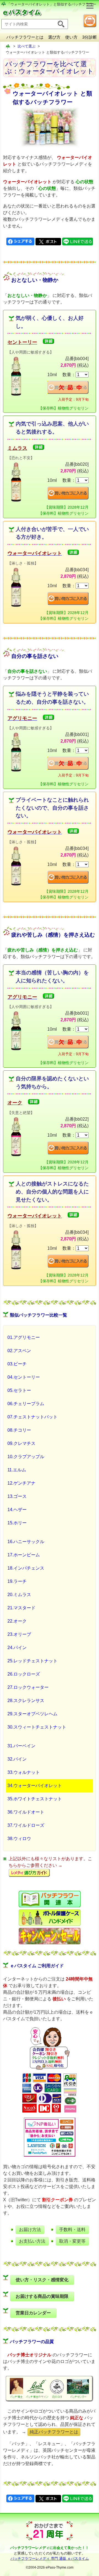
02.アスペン (19, 1351)
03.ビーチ (17, 1364)
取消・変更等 (72, 2241)
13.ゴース (17, 1496)
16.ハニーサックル (26, 1542)
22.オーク (17, 1621)
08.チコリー (19, 1430)
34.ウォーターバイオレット (35, 1786)
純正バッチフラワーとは (54, 2432)
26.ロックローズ (24, 1674)
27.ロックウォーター (28, 1687)
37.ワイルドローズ (26, 1825)
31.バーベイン (21, 1746)
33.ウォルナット (24, 1772)
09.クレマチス (21, 1443)
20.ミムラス (19, 1595)
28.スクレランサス (26, 1701)
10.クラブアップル (26, 1457)
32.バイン (17, 1759)
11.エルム (17, 1470)
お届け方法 (30, 2230)
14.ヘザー (17, 1510)
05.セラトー (19, 1390)
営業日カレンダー (33, 2313)
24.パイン (17, 1648)
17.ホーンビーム (24, 1555)
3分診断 (90, 37)
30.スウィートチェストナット (37, 1727)
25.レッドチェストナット (32, 1661)
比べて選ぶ (27, 46)
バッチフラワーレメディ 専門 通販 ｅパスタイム (50, 2558)
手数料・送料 (72, 2230)
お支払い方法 (32, 2241)
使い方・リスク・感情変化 (42, 2280)
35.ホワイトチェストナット (35, 1799)
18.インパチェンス (26, 1568)
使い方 (71, 37)
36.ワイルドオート (26, 1812)
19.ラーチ (17, 1581)
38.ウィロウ (19, 1839)
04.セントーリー (24, 1377)
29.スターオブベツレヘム (32, 1714)
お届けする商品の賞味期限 (42, 2296)
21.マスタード (21, 1608)
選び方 (54, 37)
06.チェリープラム (26, 1404)
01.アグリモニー (24, 1337)
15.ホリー (17, 1523)
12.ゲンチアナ (21, 1483)
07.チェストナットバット (32, 1417)
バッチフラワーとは (25, 37)
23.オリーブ (19, 1634)
